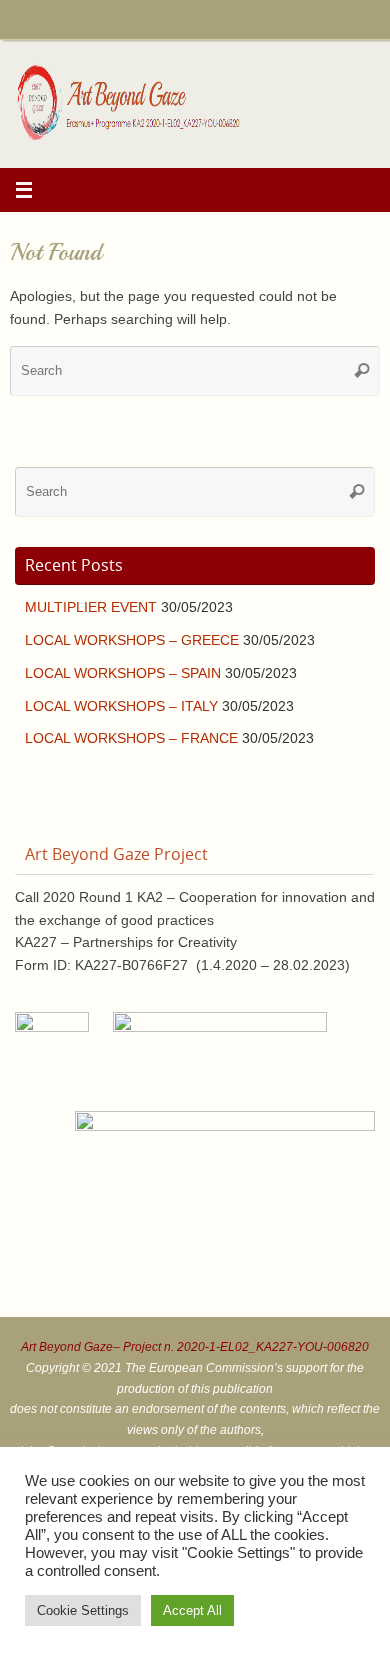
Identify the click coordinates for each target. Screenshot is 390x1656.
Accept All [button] (192, 1610)
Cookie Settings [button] (83, 1610)
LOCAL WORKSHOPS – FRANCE (131, 738)
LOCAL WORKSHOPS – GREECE (132, 640)
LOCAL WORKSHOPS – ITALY (121, 706)
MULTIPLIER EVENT (91, 607)
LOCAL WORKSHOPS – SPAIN (123, 673)
